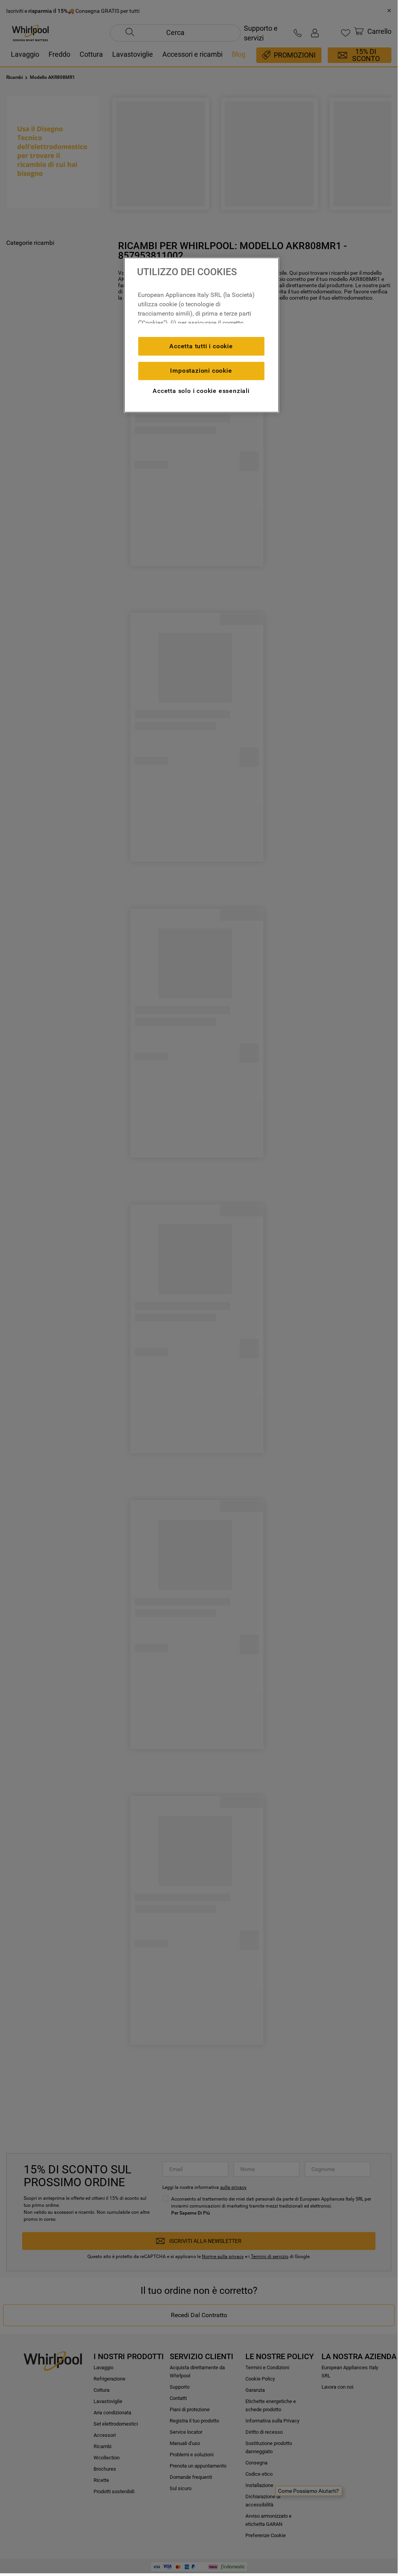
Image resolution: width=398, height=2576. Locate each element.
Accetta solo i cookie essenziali (201, 391)
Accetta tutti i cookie (201, 346)
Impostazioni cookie (201, 371)
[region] (202, 335)
